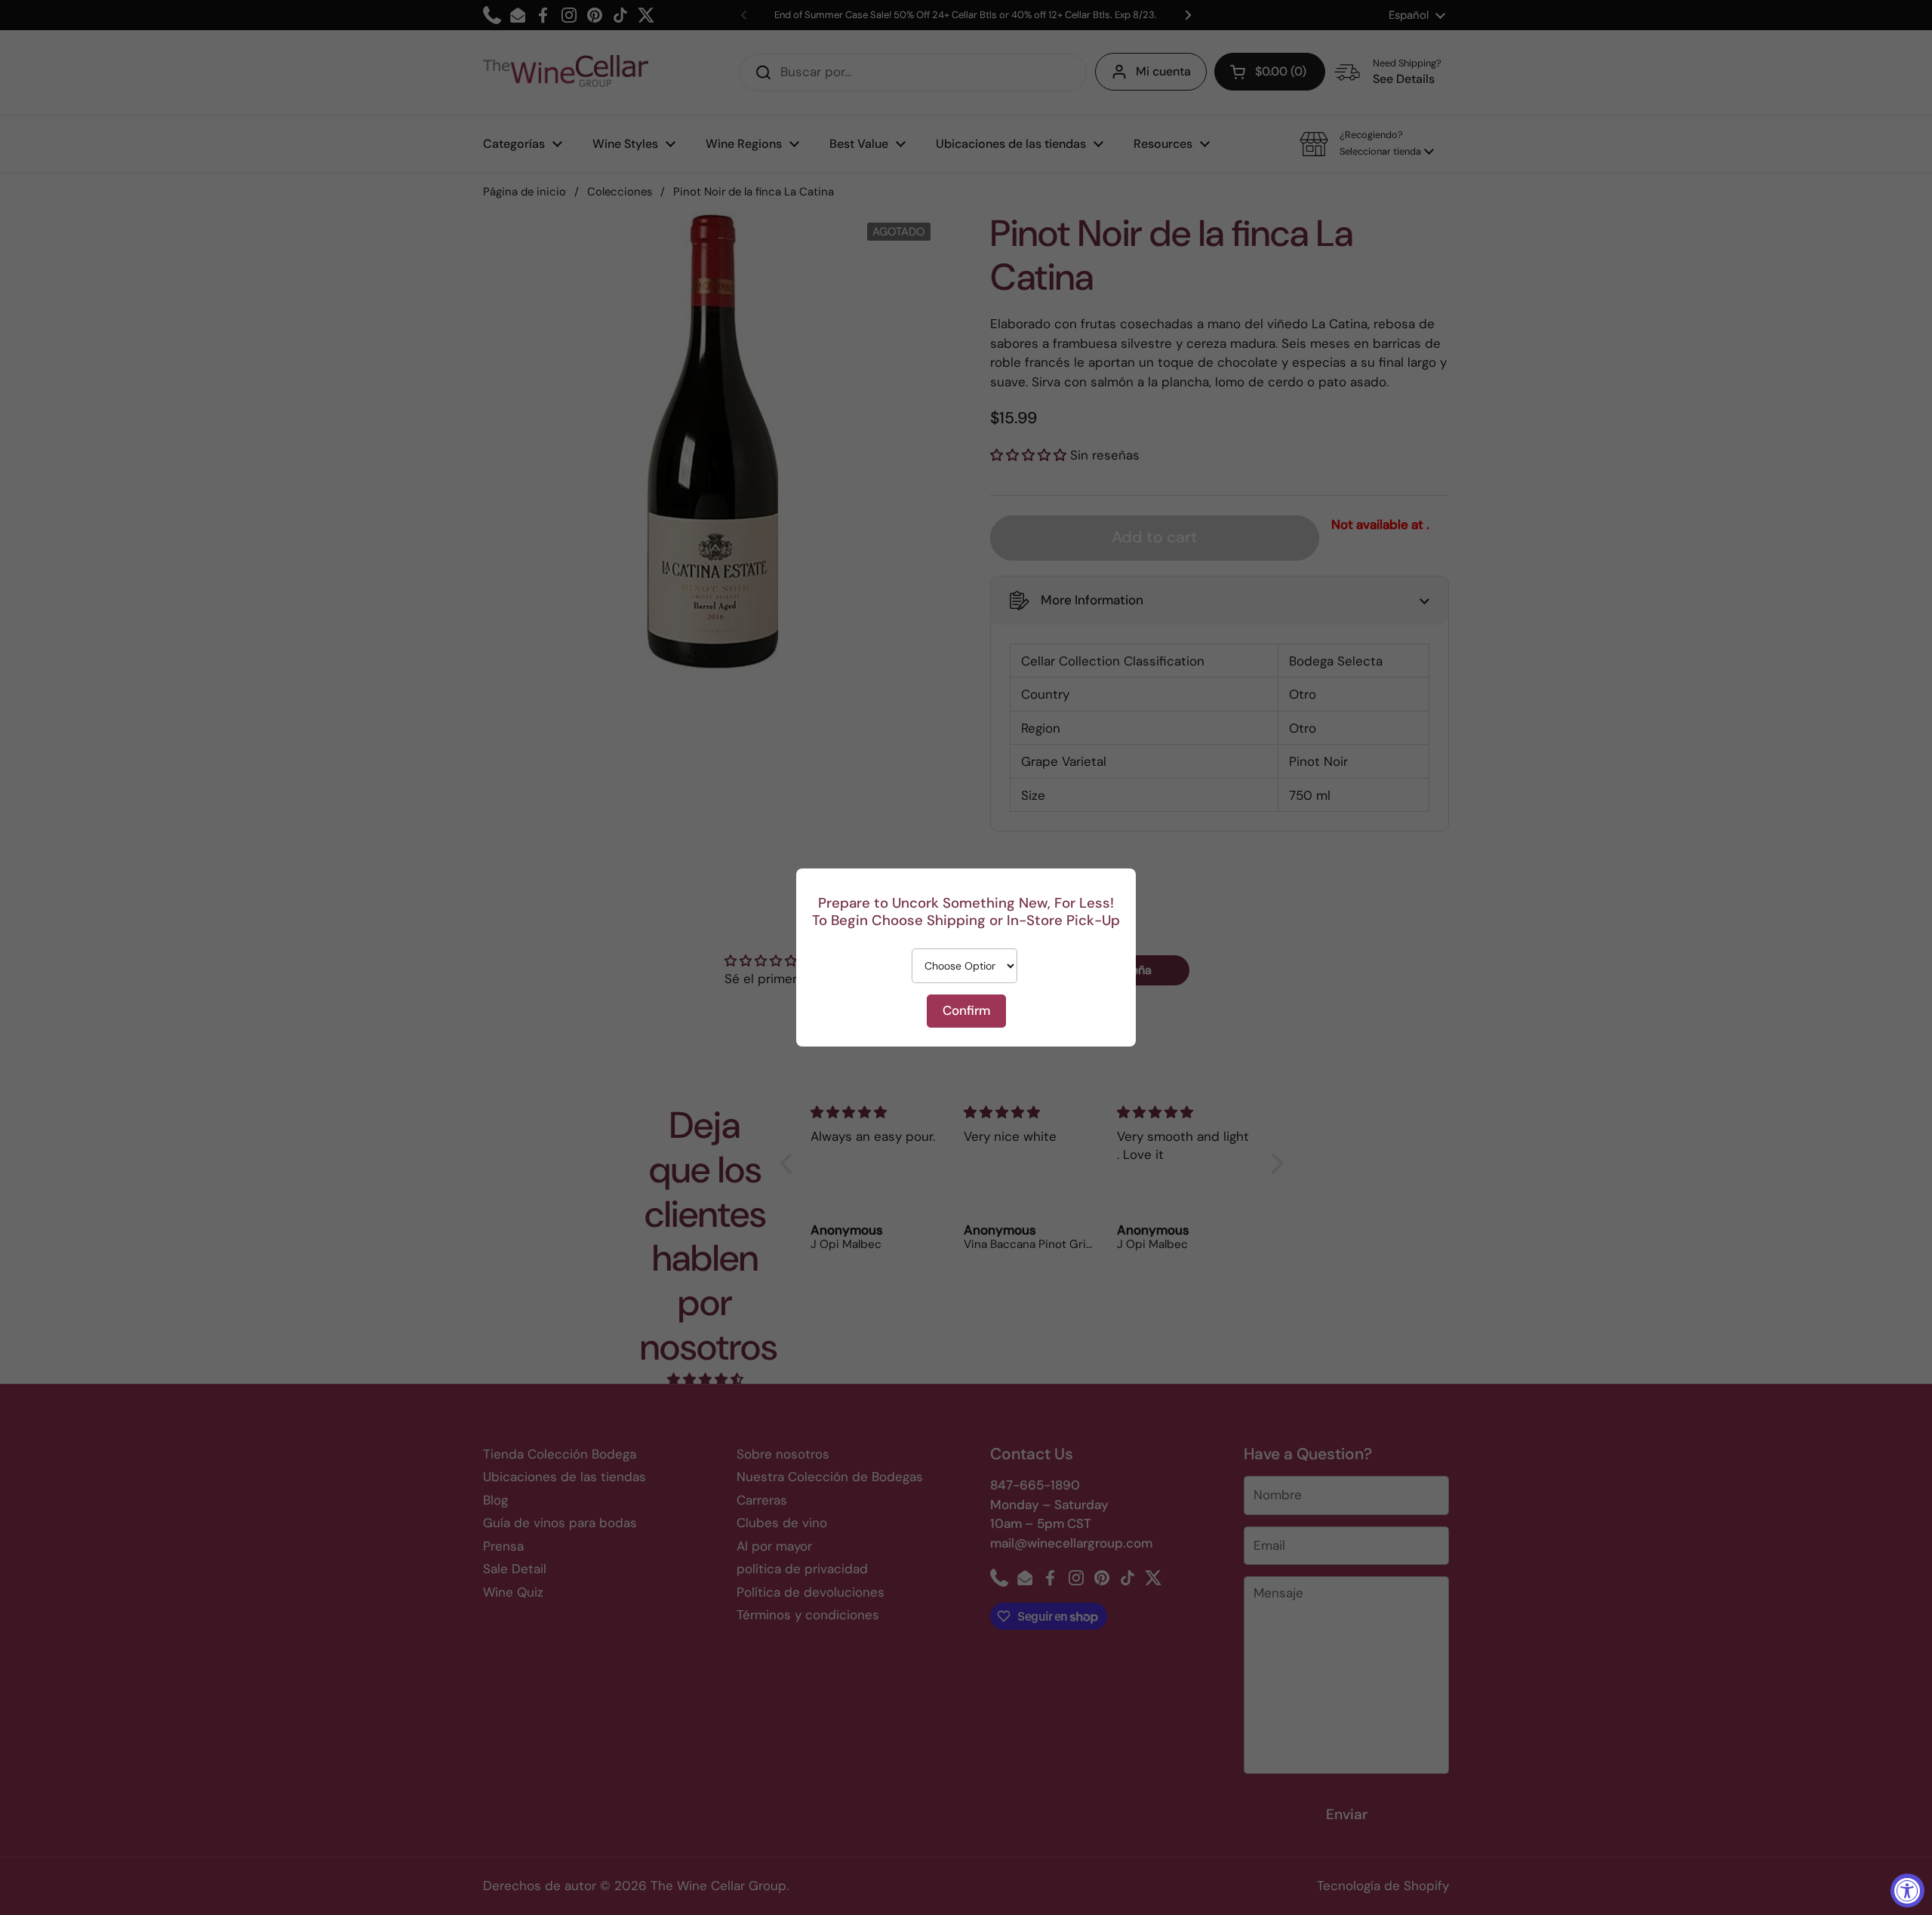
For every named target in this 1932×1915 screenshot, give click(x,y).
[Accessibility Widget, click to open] (1907, 1890)
